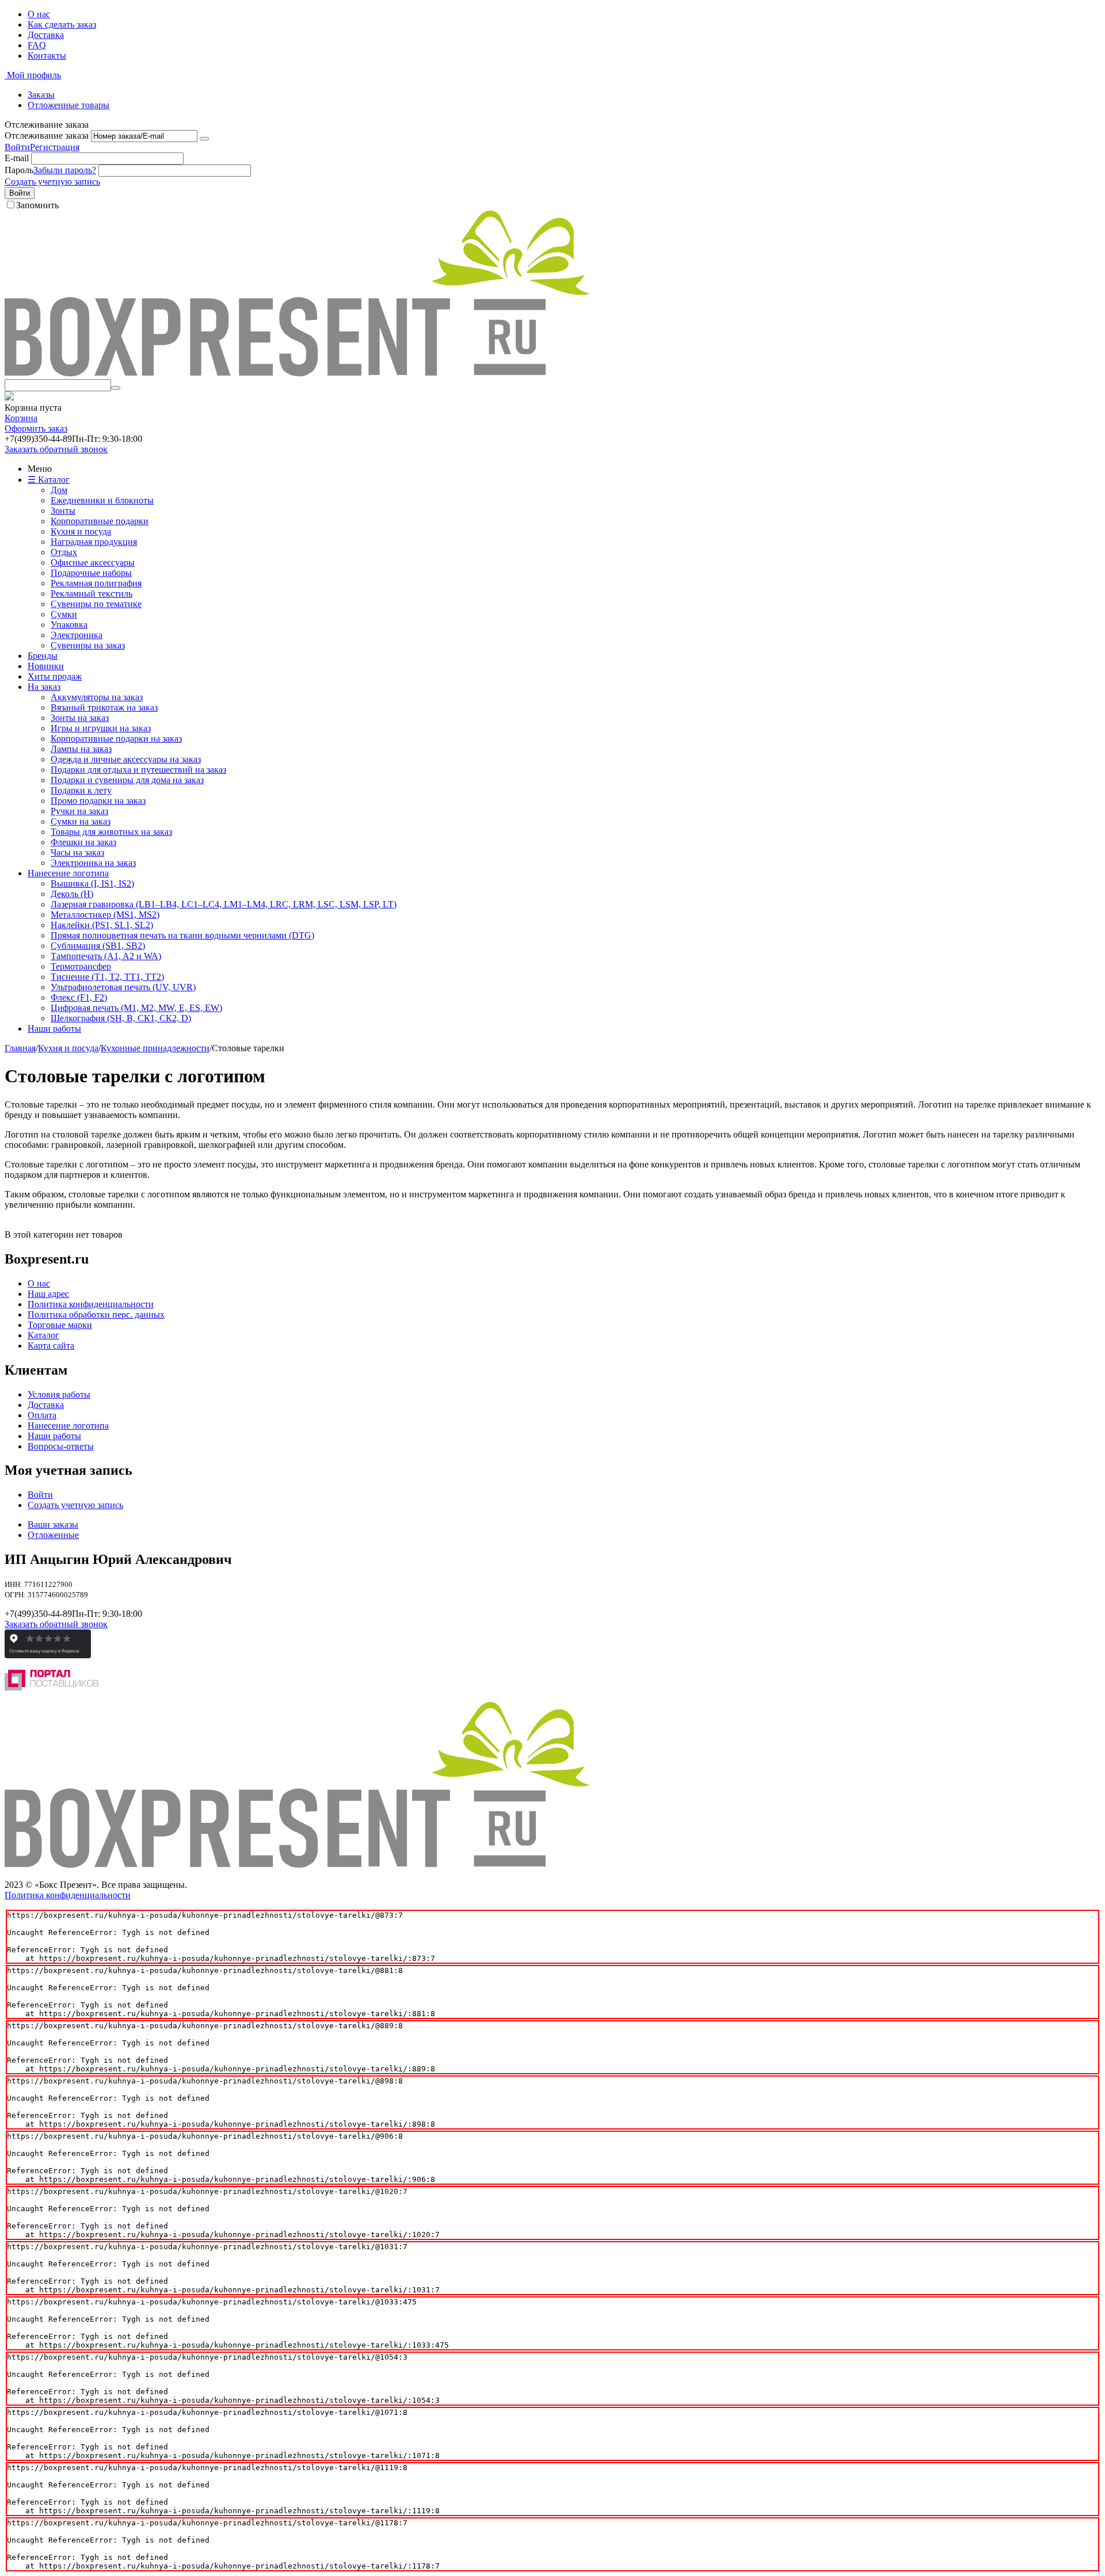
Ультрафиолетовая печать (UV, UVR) (123, 987)
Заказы (41, 95)
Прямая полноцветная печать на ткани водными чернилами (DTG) (182, 935)
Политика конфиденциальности (91, 1304)
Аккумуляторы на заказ (97, 697)
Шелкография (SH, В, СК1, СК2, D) (121, 1018)
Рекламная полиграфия (96, 583)
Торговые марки (60, 1325)
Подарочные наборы (91, 573)
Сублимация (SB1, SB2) (98, 946)
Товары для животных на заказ (111, 832)
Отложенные (53, 1535)
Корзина (21, 418)
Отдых (64, 552)
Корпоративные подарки (100, 521)
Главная (20, 1048)
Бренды (43, 656)
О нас (39, 14)
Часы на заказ (77, 852)
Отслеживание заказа (47, 136)
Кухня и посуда (81, 531)
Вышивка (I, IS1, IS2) (92, 884)
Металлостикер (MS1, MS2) (105, 915)
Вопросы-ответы (61, 1446)
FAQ (37, 45)
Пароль (19, 170)
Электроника (77, 635)
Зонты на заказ (80, 718)
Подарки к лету (81, 790)
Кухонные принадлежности (155, 1048)
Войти (17, 147)
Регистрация (55, 147)
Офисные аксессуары (93, 562)
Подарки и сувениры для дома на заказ (127, 780)
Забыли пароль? (65, 170)
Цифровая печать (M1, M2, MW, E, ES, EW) (136, 1008)
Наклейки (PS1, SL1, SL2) (102, 925)
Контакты (47, 56)
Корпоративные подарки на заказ (116, 739)
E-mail (17, 158)
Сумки (64, 614)
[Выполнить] (204, 139)
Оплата (42, 1415)
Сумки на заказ (81, 821)
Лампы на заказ (81, 749)
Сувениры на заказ (88, 645)
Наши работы (54, 1029)
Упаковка (69, 625)
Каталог (43, 1335)
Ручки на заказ (79, 811)
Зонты (63, 511)
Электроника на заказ (93, 863)
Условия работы (59, 1394)
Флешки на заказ (83, 842)
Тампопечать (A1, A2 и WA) (106, 956)
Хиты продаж (55, 676)
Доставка (46, 35)
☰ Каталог (49, 480)
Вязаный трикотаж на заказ (104, 707)
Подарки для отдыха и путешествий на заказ (138, 770)
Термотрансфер (81, 966)
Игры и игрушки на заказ (101, 728)
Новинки (46, 666)
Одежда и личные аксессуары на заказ (126, 759)
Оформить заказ (36, 428)
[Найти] (116, 388)
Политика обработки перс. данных (96, 1314)
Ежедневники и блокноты (102, 500)
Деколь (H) (72, 894)
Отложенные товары (68, 105)
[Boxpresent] (297, 374)
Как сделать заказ (62, 24)
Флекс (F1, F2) (79, 997)
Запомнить (37, 205)
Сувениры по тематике (96, 604)
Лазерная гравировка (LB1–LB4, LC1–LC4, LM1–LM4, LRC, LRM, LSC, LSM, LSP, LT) (224, 904)
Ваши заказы (53, 1524)
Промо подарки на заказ (98, 801)
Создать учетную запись (52, 182)
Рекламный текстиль (92, 594)
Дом (59, 490)
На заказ (44, 687)
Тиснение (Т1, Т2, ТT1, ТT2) (107, 977)
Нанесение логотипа (68, 873)
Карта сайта (51, 1346)
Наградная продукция (94, 542)
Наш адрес (48, 1294)
